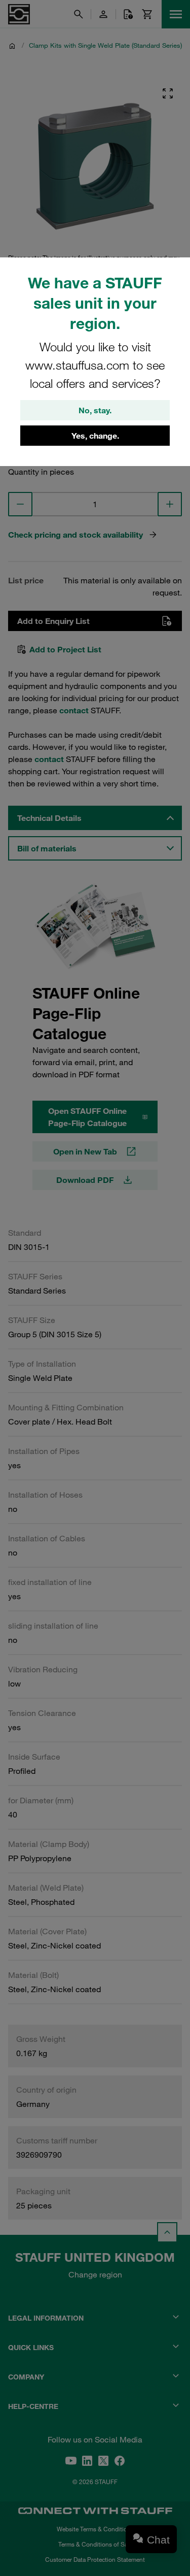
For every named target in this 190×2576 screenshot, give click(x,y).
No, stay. (95, 410)
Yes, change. (95, 436)
